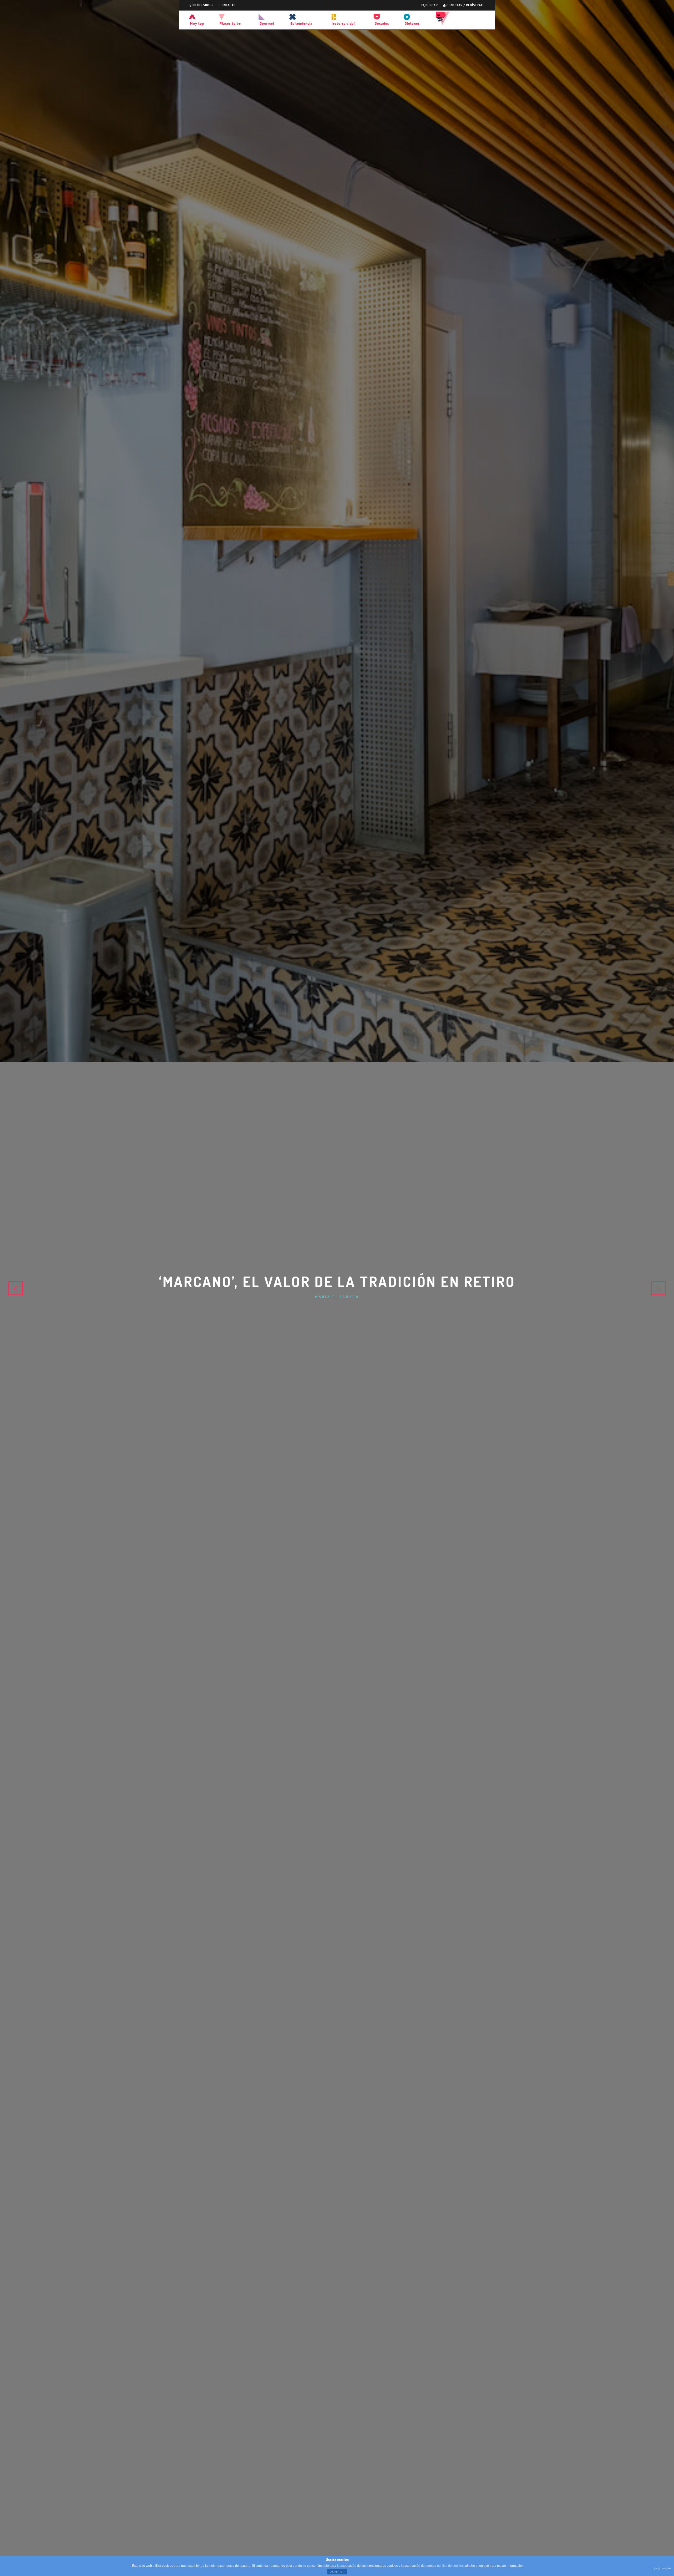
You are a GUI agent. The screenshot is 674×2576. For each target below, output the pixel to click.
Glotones (412, 23)
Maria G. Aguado (337, 1297)
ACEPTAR (337, 2572)
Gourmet (267, 23)
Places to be (230, 23)
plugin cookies (663, 2568)
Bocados (382, 23)
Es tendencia (301, 23)
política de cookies (450, 2566)
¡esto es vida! (343, 23)
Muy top (197, 23)
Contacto (228, 5)
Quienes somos (202, 5)
